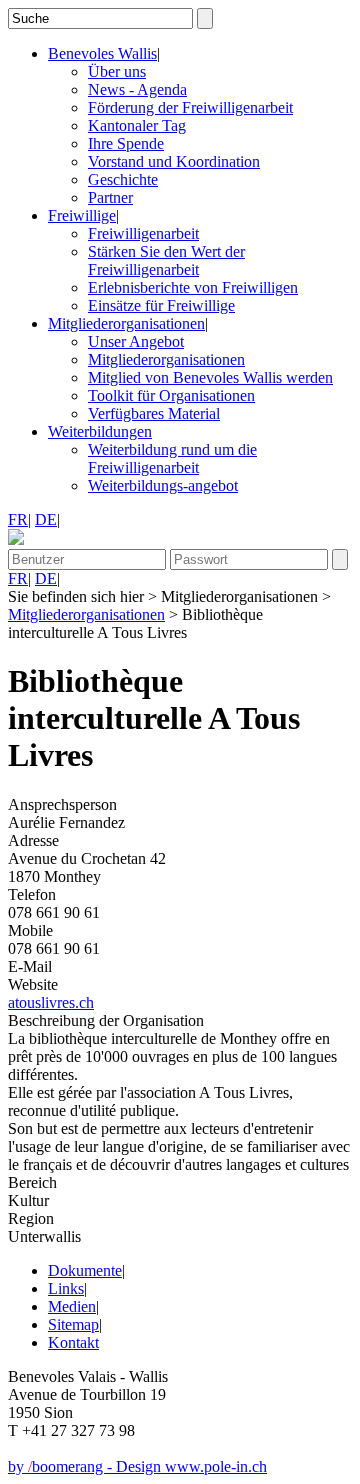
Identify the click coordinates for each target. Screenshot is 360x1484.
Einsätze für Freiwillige (161, 305)
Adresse (33, 840)
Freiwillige (82, 215)
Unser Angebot (136, 341)
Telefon (32, 894)
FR (18, 519)
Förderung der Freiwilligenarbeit (190, 107)
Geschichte (123, 179)
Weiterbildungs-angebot (163, 485)
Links (66, 1288)
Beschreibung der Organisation (106, 1020)
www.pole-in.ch (216, 1466)
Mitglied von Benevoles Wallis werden (210, 377)
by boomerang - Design (86, 1466)
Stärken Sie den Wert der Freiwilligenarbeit (166, 260)
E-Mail (30, 966)
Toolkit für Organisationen (171, 395)
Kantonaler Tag (137, 125)
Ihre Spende (126, 143)
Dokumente (85, 1270)
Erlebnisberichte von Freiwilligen (193, 287)
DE (46, 519)
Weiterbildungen (100, 431)
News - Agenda (137, 89)
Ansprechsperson (62, 804)
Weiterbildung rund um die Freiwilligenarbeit (172, 458)
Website (33, 984)
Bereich (32, 1182)
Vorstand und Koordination (174, 161)
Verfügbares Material (154, 413)
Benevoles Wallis (102, 53)
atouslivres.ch (51, 1002)
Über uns (117, 71)
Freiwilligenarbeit (143, 233)
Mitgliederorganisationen (126, 323)
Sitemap (73, 1324)
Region (31, 1218)
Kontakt (73, 1342)
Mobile (30, 930)
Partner (110, 197)
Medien (72, 1306)
